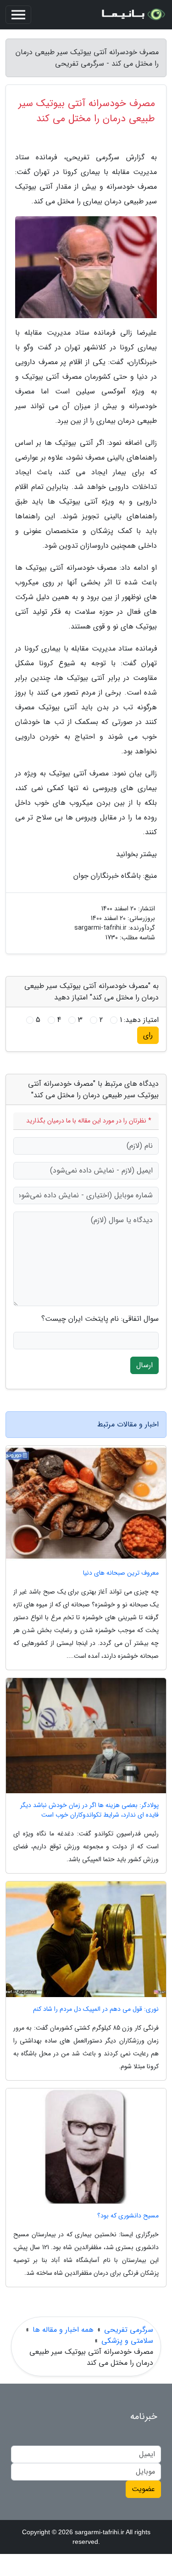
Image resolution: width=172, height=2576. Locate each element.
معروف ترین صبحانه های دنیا (121, 1573)
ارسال (144, 1365)
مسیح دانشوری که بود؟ (128, 2216)
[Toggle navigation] (18, 15)
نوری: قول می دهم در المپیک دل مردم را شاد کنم (96, 2009)
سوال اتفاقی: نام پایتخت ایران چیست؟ (100, 1319)
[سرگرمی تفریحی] (133, 15)
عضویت (143, 2489)
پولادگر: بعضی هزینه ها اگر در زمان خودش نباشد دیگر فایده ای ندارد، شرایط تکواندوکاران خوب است (89, 1810)
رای (148, 1035)
